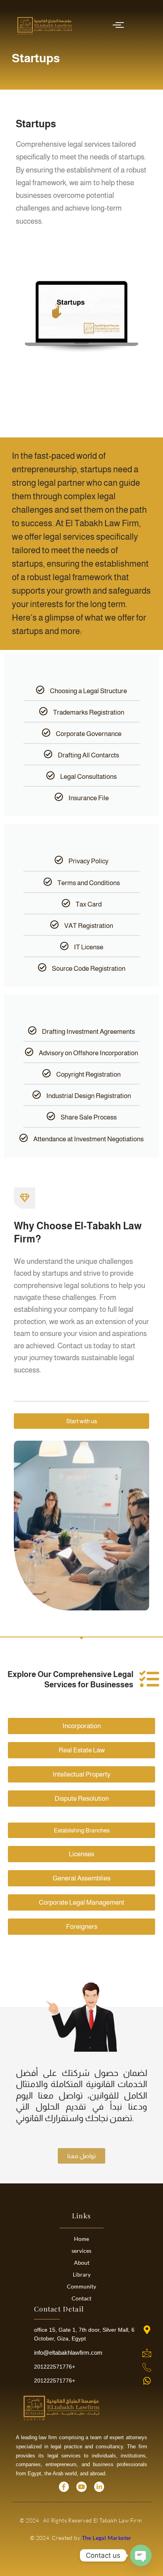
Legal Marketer (108, 2538)
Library (82, 2274)
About (82, 2263)
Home (81, 2239)
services (81, 2251)
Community (81, 2286)
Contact (81, 2298)
